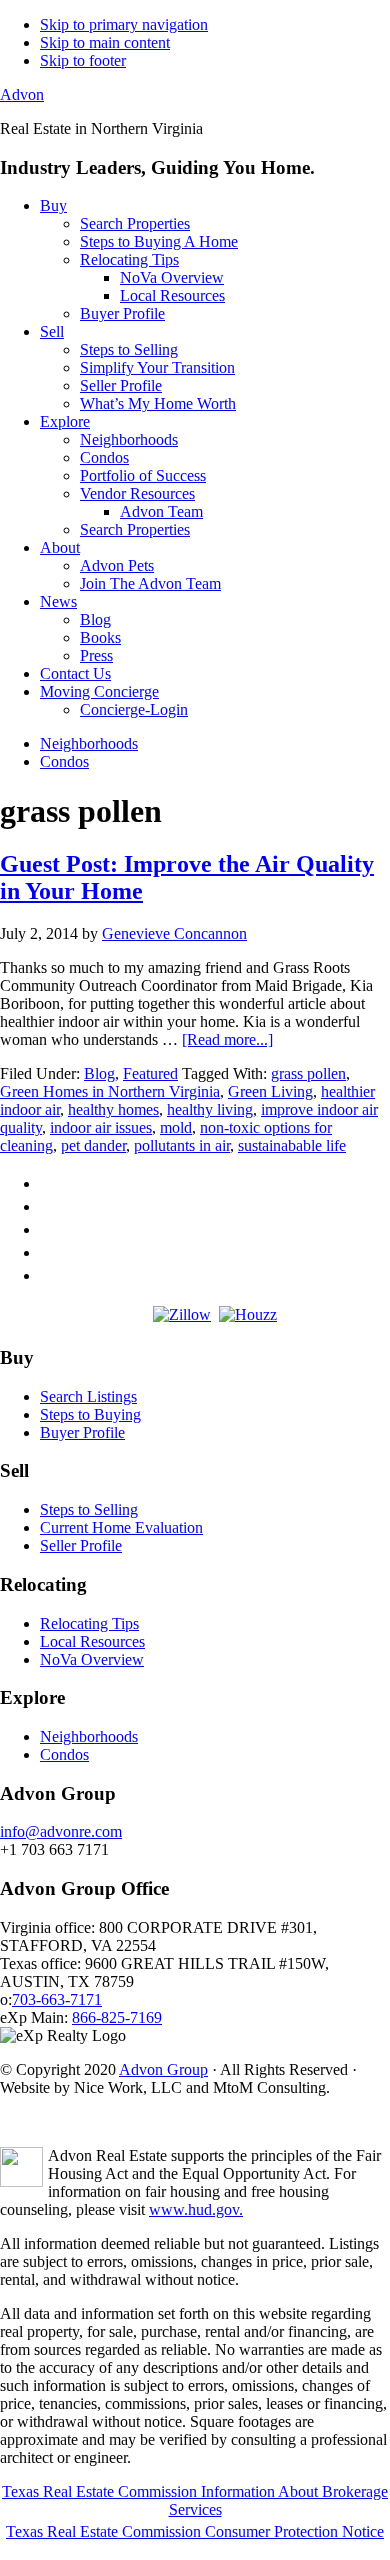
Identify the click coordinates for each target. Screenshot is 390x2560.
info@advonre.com (61, 1831)
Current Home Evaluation (121, 1527)
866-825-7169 (117, 2017)
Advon (22, 94)
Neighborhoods (89, 1736)
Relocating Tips (89, 1623)
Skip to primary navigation (124, 24)
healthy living (210, 1109)
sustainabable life (292, 1145)
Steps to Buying (90, 1414)
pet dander (93, 1145)
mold (176, 1127)
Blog (99, 1073)
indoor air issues (101, 1127)
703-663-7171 (57, 1999)
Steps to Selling (89, 1509)
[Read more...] (227, 1039)
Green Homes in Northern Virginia (110, 1091)
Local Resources (92, 1641)
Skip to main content (105, 42)
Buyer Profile (82, 1432)
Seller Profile (81, 1545)
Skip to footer (83, 60)
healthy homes (113, 1109)
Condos (64, 1754)
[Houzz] (248, 1314)
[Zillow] (182, 1314)
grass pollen (308, 1073)
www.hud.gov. (196, 2209)
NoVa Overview (92, 1659)
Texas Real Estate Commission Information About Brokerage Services (195, 2500)
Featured (150, 1073)
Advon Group (163, 2069)
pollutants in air (182, 1145)
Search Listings (88, 1396)
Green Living (270, 1091)
